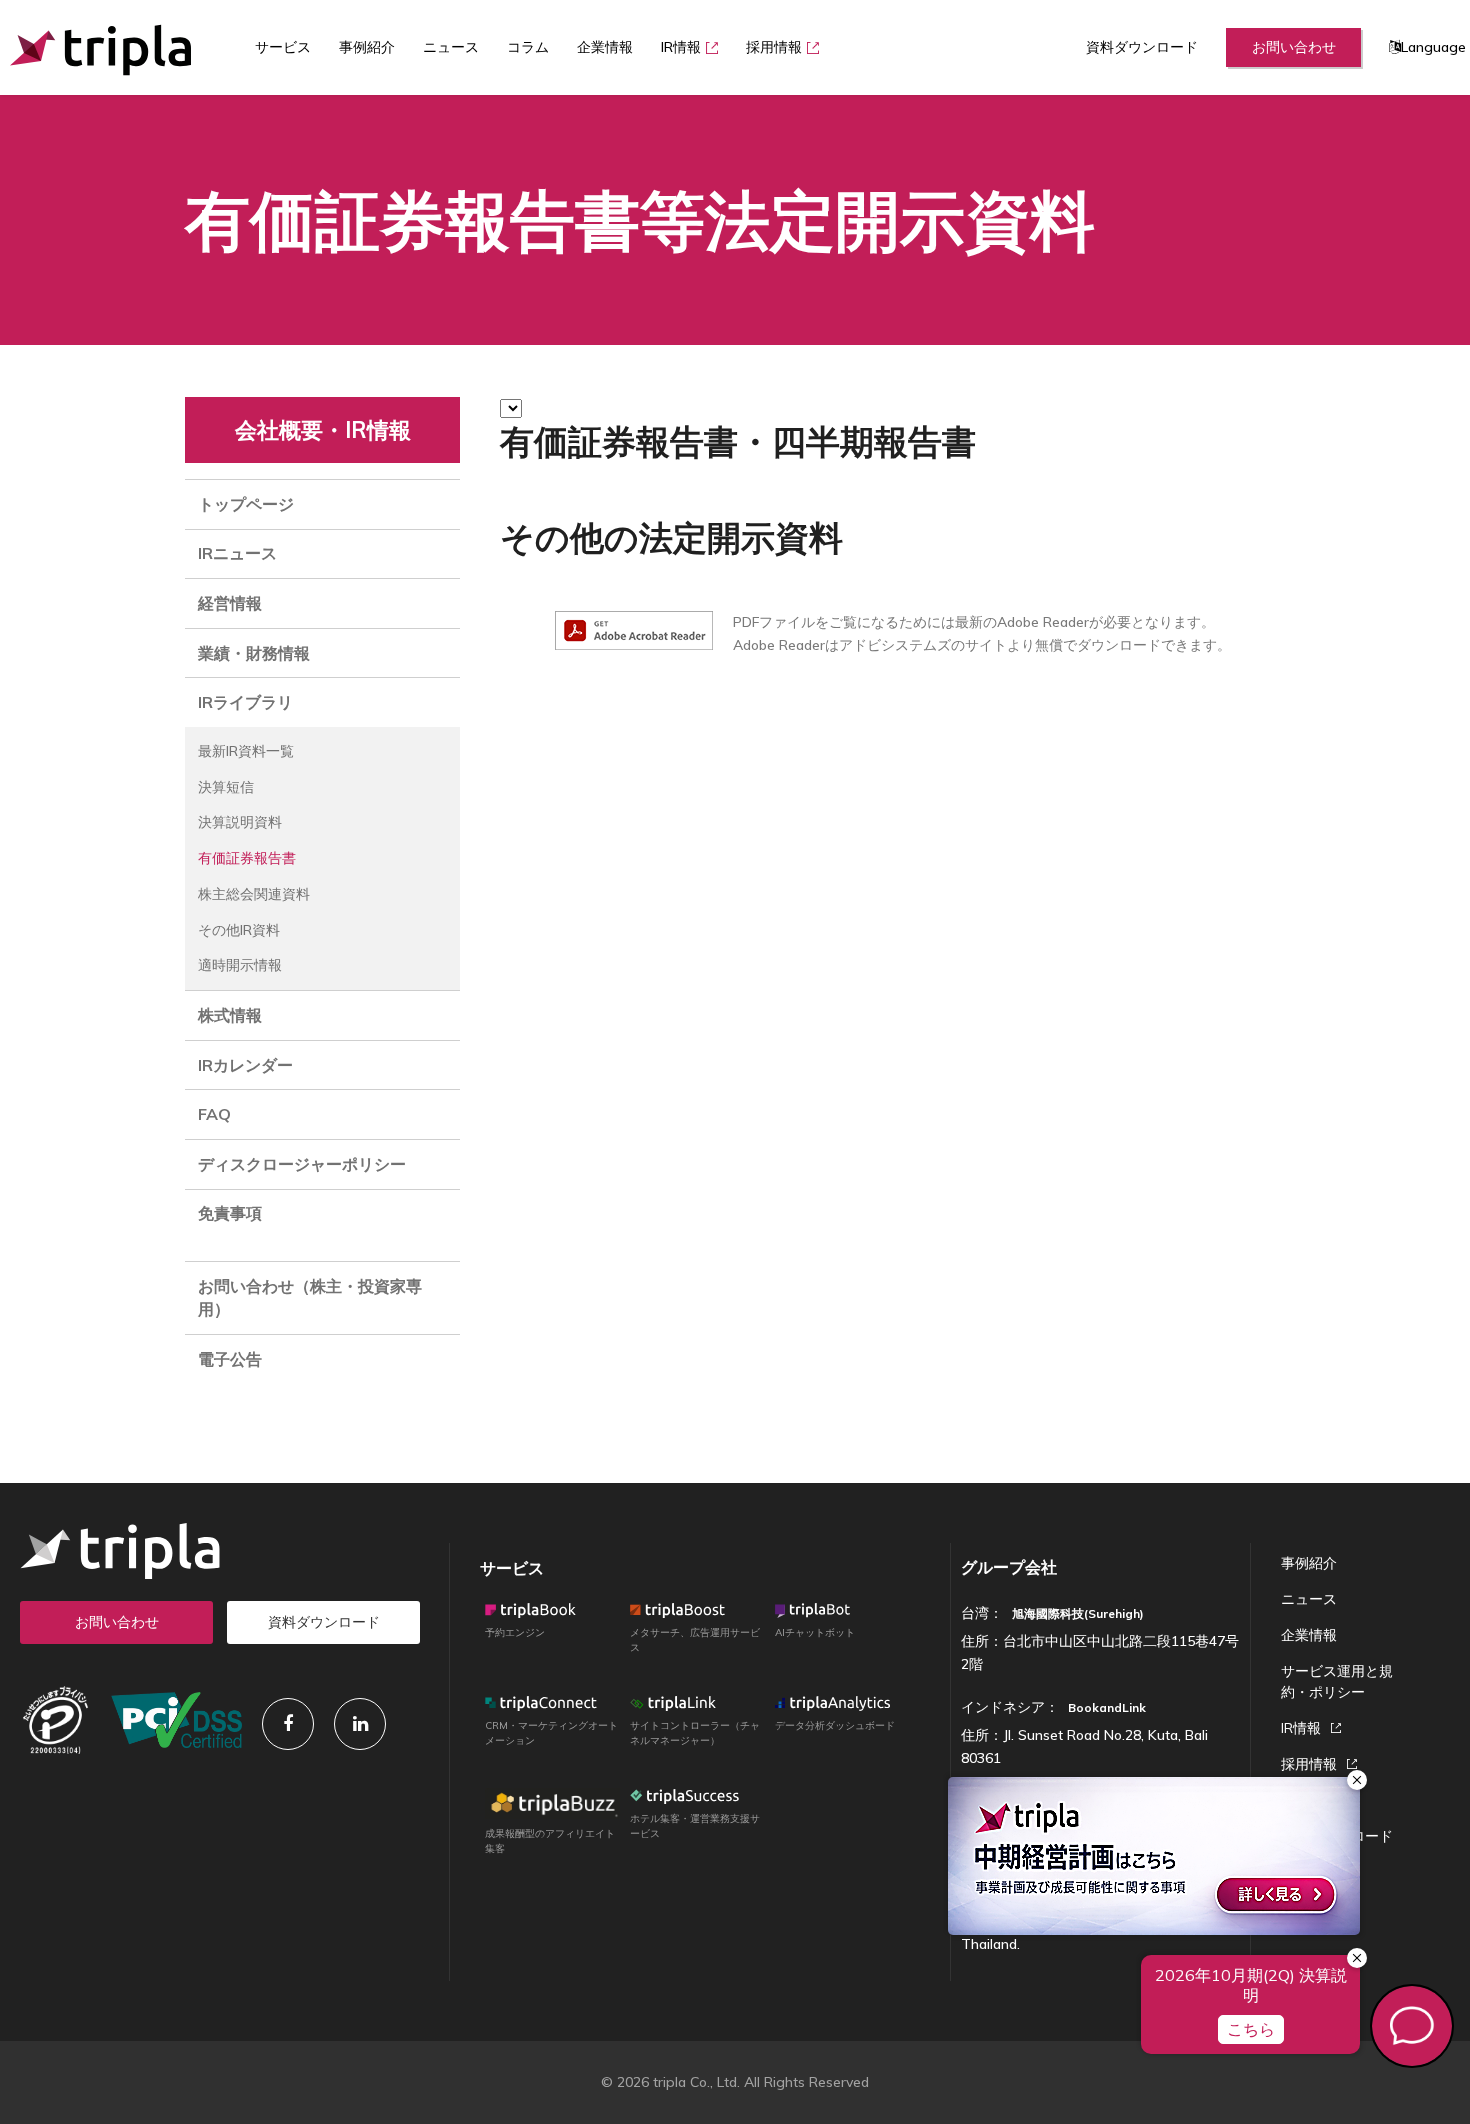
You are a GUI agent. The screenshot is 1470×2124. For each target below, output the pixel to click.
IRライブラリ (245, 702)
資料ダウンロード (1142, 47)
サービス (512, 1568)
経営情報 (230, 603)
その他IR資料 (239, 930)
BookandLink (1107, 1707)
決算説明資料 (240, 822)
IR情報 (681, 47)
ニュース (451, 47)
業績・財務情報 (254, 653)
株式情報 (230, 1015)
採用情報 (774, 47)
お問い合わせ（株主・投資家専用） (310, 1297)
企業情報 (605, 47)
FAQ (214, 1114)
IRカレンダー (245, 1065)
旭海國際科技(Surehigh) (1078, 1613)
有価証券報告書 (247, 858)
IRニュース (237, 553)
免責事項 (230, 1213)
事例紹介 (367, 47)
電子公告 (230, 1359)
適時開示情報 (240, 965)
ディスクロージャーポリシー (302, 1164)
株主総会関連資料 (254, 894)
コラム (528, 47)
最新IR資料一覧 (246, 751)
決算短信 (226, 787)
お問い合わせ (1294, 47)
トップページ (246, 504)
